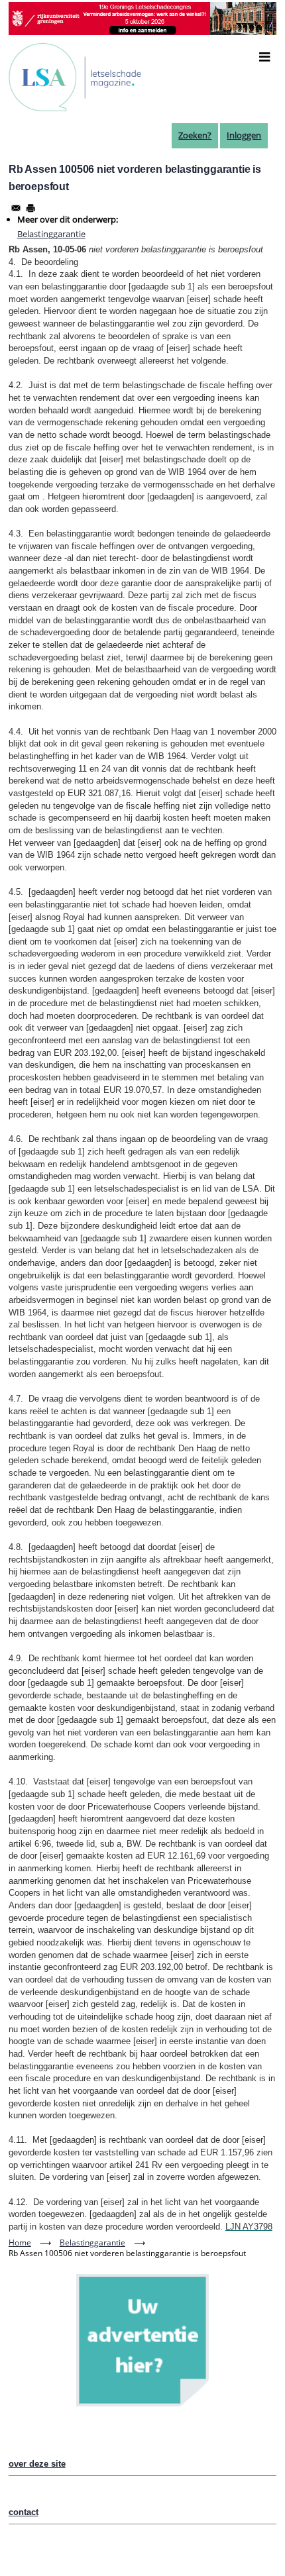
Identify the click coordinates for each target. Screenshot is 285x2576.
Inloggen (244, 135)
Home (20, 2242)
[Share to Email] (16, 208)
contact (24, 2512)
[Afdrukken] (30, 208)
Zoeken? (195, 135)
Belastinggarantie (51, 234)
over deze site (37, 2464)
